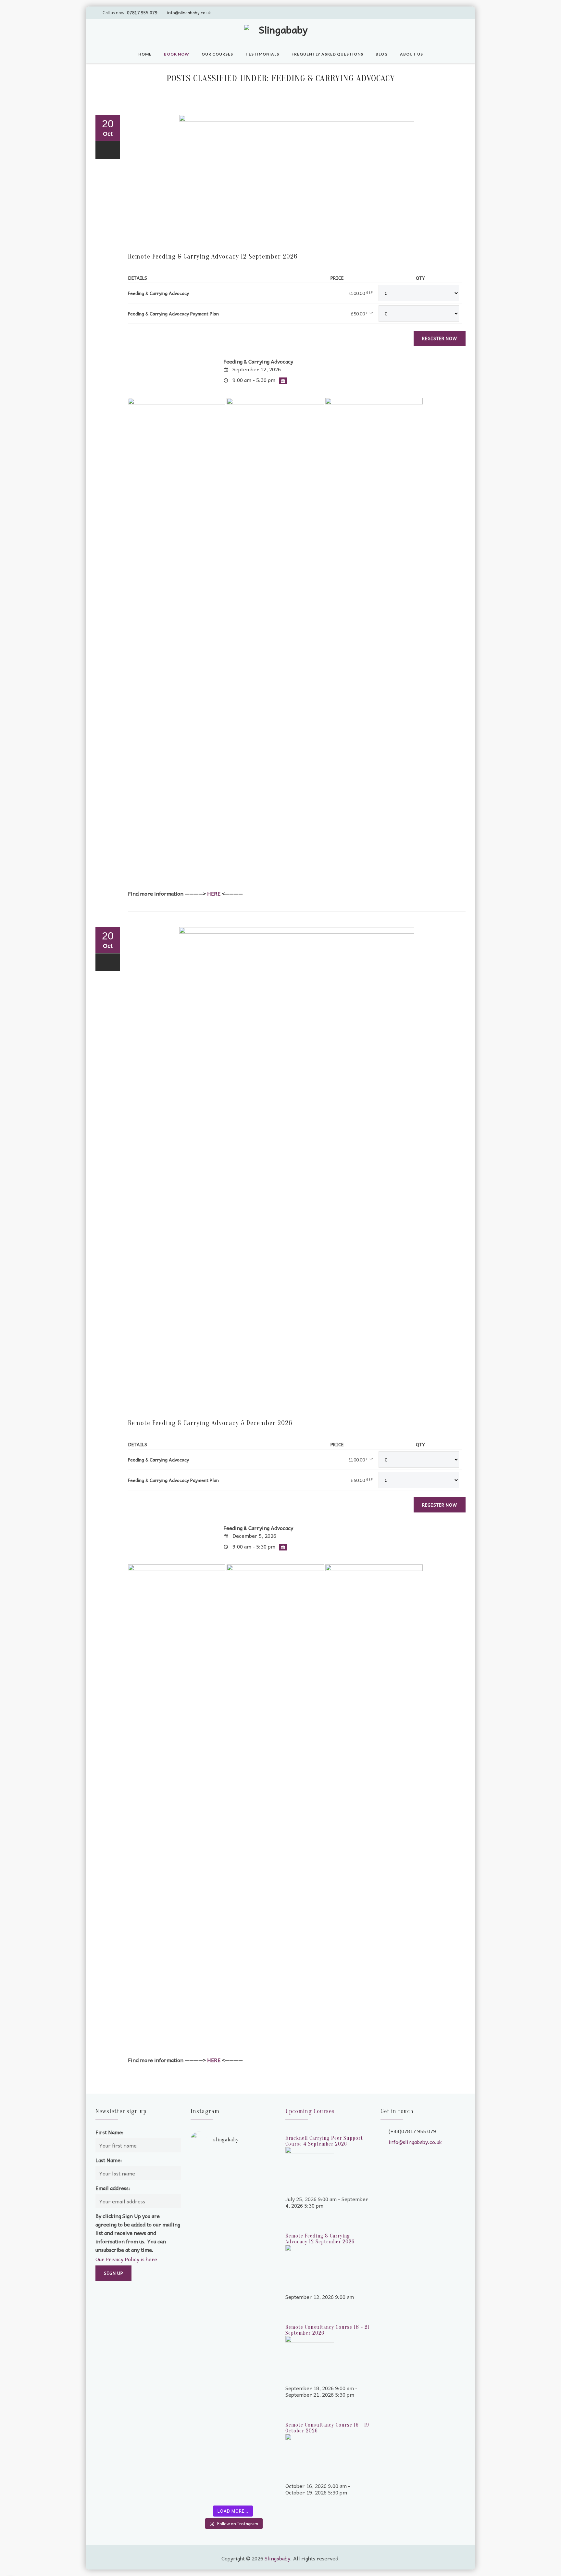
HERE (214, 893)
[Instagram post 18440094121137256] (255, 2383)
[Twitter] (422, 12)
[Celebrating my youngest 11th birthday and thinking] (211, 2331)
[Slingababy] (280, 33)
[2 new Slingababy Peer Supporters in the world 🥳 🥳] (211, 2435)
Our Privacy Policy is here (126, 2259)
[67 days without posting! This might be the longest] (255, 2224)
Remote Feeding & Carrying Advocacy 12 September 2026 (213, 256)
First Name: (110, 2132)
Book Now (177, 54)
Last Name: (109, 2160)
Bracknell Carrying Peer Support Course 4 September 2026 (324, 2141)
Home (145, 54)
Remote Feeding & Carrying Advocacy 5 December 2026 (210, 1423)
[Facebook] (447, 12)
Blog (382, 54)
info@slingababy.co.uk (189, 13)
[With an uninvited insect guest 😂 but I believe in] (255, 2325)
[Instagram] (459, 12)
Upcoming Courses (310, 2111)
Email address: (113, 2188)
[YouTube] (435, 12)
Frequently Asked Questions (327, 54)
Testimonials (262, 54)
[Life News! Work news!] (211, 2162)
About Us (411, 54)
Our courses (217, 54)
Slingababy (277, 2558)
